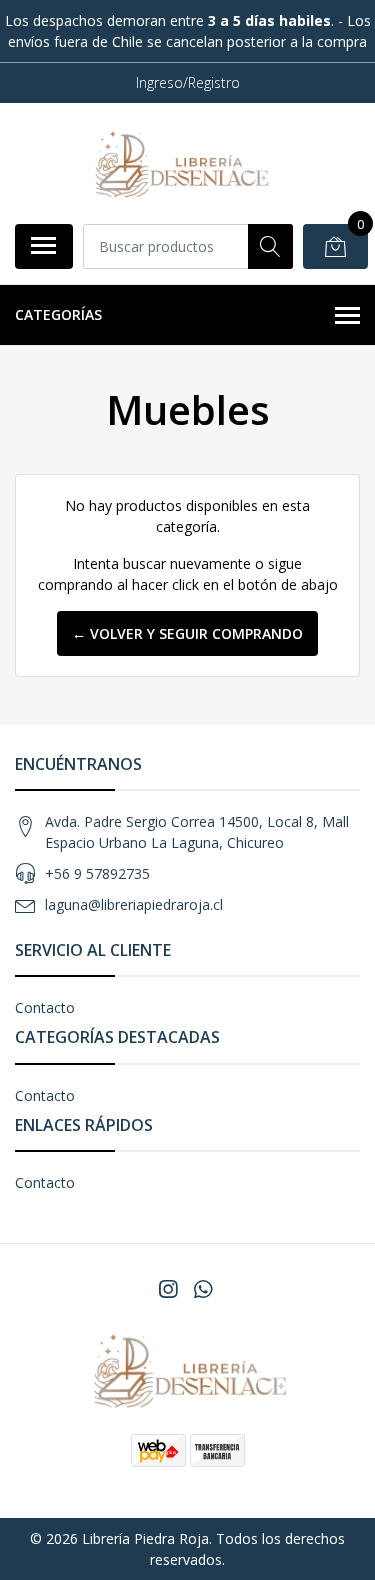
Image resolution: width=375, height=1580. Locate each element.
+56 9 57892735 (97, 873)
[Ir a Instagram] (168, 1289)
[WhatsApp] (202, 1289)
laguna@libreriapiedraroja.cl (134, 904)
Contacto (45, 1007)
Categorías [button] (58, 314)
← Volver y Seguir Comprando (187, 633)
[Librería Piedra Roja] (180, 163)
